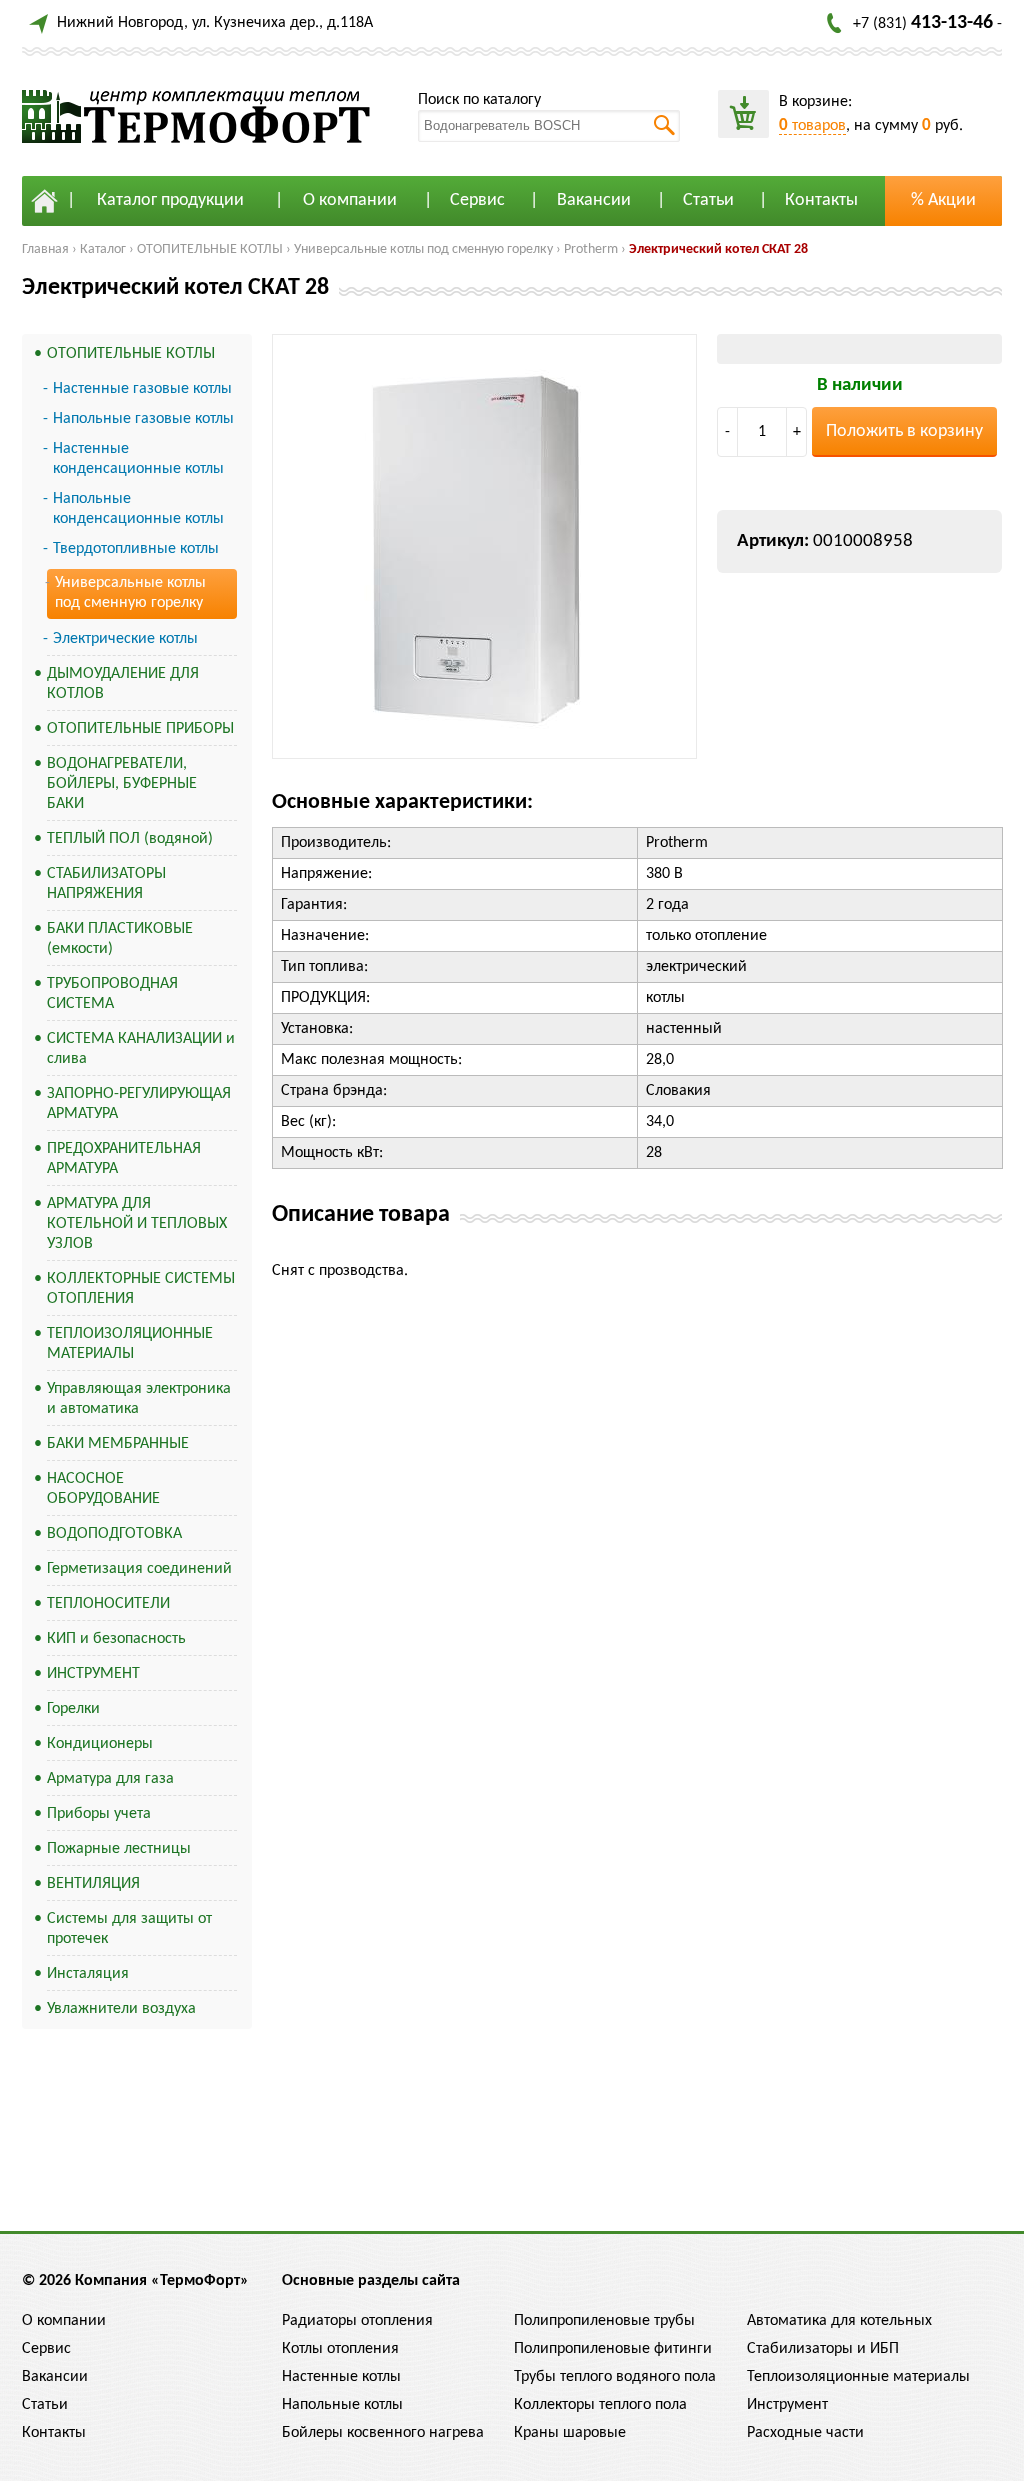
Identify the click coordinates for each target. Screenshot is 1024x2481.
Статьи (708, 200)
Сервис (477, 200)
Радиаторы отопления (357, 2321)
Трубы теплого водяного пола (615, 2377)
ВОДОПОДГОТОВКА (114, 1534)
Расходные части (805, 2433)
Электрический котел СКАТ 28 (718, 249)
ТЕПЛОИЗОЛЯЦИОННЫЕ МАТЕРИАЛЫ (130, 1344)
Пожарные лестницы (119, 1849)
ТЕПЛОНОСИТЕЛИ (108, 1604)
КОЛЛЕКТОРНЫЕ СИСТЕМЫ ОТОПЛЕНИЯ (141, 1289)
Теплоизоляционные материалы (858, 2377)
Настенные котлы (341, 2377)
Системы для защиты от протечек (129, 1929)
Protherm (591, 249)
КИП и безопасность (116, 1639)
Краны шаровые (570, 2433)
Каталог (103, 249)
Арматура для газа (110, 1779)
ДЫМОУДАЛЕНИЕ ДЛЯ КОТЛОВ (123, 684)
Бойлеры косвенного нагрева (383, 2433)
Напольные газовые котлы (143, 419)
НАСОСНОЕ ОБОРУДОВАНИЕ (103, 1489)
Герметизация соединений (139, 1569)
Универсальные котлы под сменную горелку (423, 249)
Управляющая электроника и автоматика (139, 1399)
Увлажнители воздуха (121, 2009)
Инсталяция (88, 1974)
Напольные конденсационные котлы (138, 509)
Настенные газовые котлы (142, 389)
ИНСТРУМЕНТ (93, 1674)
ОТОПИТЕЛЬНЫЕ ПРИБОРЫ (140, 729)
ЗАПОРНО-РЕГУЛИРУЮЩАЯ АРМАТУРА (139, 1104)
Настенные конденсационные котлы (138, 459)
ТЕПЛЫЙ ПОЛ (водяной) (130, 839)
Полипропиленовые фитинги (613, 2349)
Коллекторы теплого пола (600, 2405)
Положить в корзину (904, 431)
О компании (350, 200)
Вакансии (594, 200)
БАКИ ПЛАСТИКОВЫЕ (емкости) (120, 939)
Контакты (821, 200)
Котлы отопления (340, 2349)
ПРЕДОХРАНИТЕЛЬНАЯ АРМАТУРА (124, 1159)
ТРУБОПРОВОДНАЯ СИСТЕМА (112, 994)
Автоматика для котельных (839, 2321)
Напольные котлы (342, 2405)
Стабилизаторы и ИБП (823, 2349)
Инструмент (787, 2405)
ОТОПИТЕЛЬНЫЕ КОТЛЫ (210, 249)
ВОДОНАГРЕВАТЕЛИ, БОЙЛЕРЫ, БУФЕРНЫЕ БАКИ (122, 784)
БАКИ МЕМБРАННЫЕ (118, 1444)
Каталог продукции (170, 200)
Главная (45, 249)
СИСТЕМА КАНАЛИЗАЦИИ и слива (141, 1049)
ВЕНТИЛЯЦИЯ (93, 1884)
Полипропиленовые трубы (604, 2321)
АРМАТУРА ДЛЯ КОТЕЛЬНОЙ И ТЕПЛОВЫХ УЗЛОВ (137, 1224)
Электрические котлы (125, 639)
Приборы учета (99, 1814)
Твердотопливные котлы (136, 549)
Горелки (73, 1709)
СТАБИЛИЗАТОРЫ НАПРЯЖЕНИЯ (106, 884)
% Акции (943, 200)
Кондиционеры (100, 1744)
